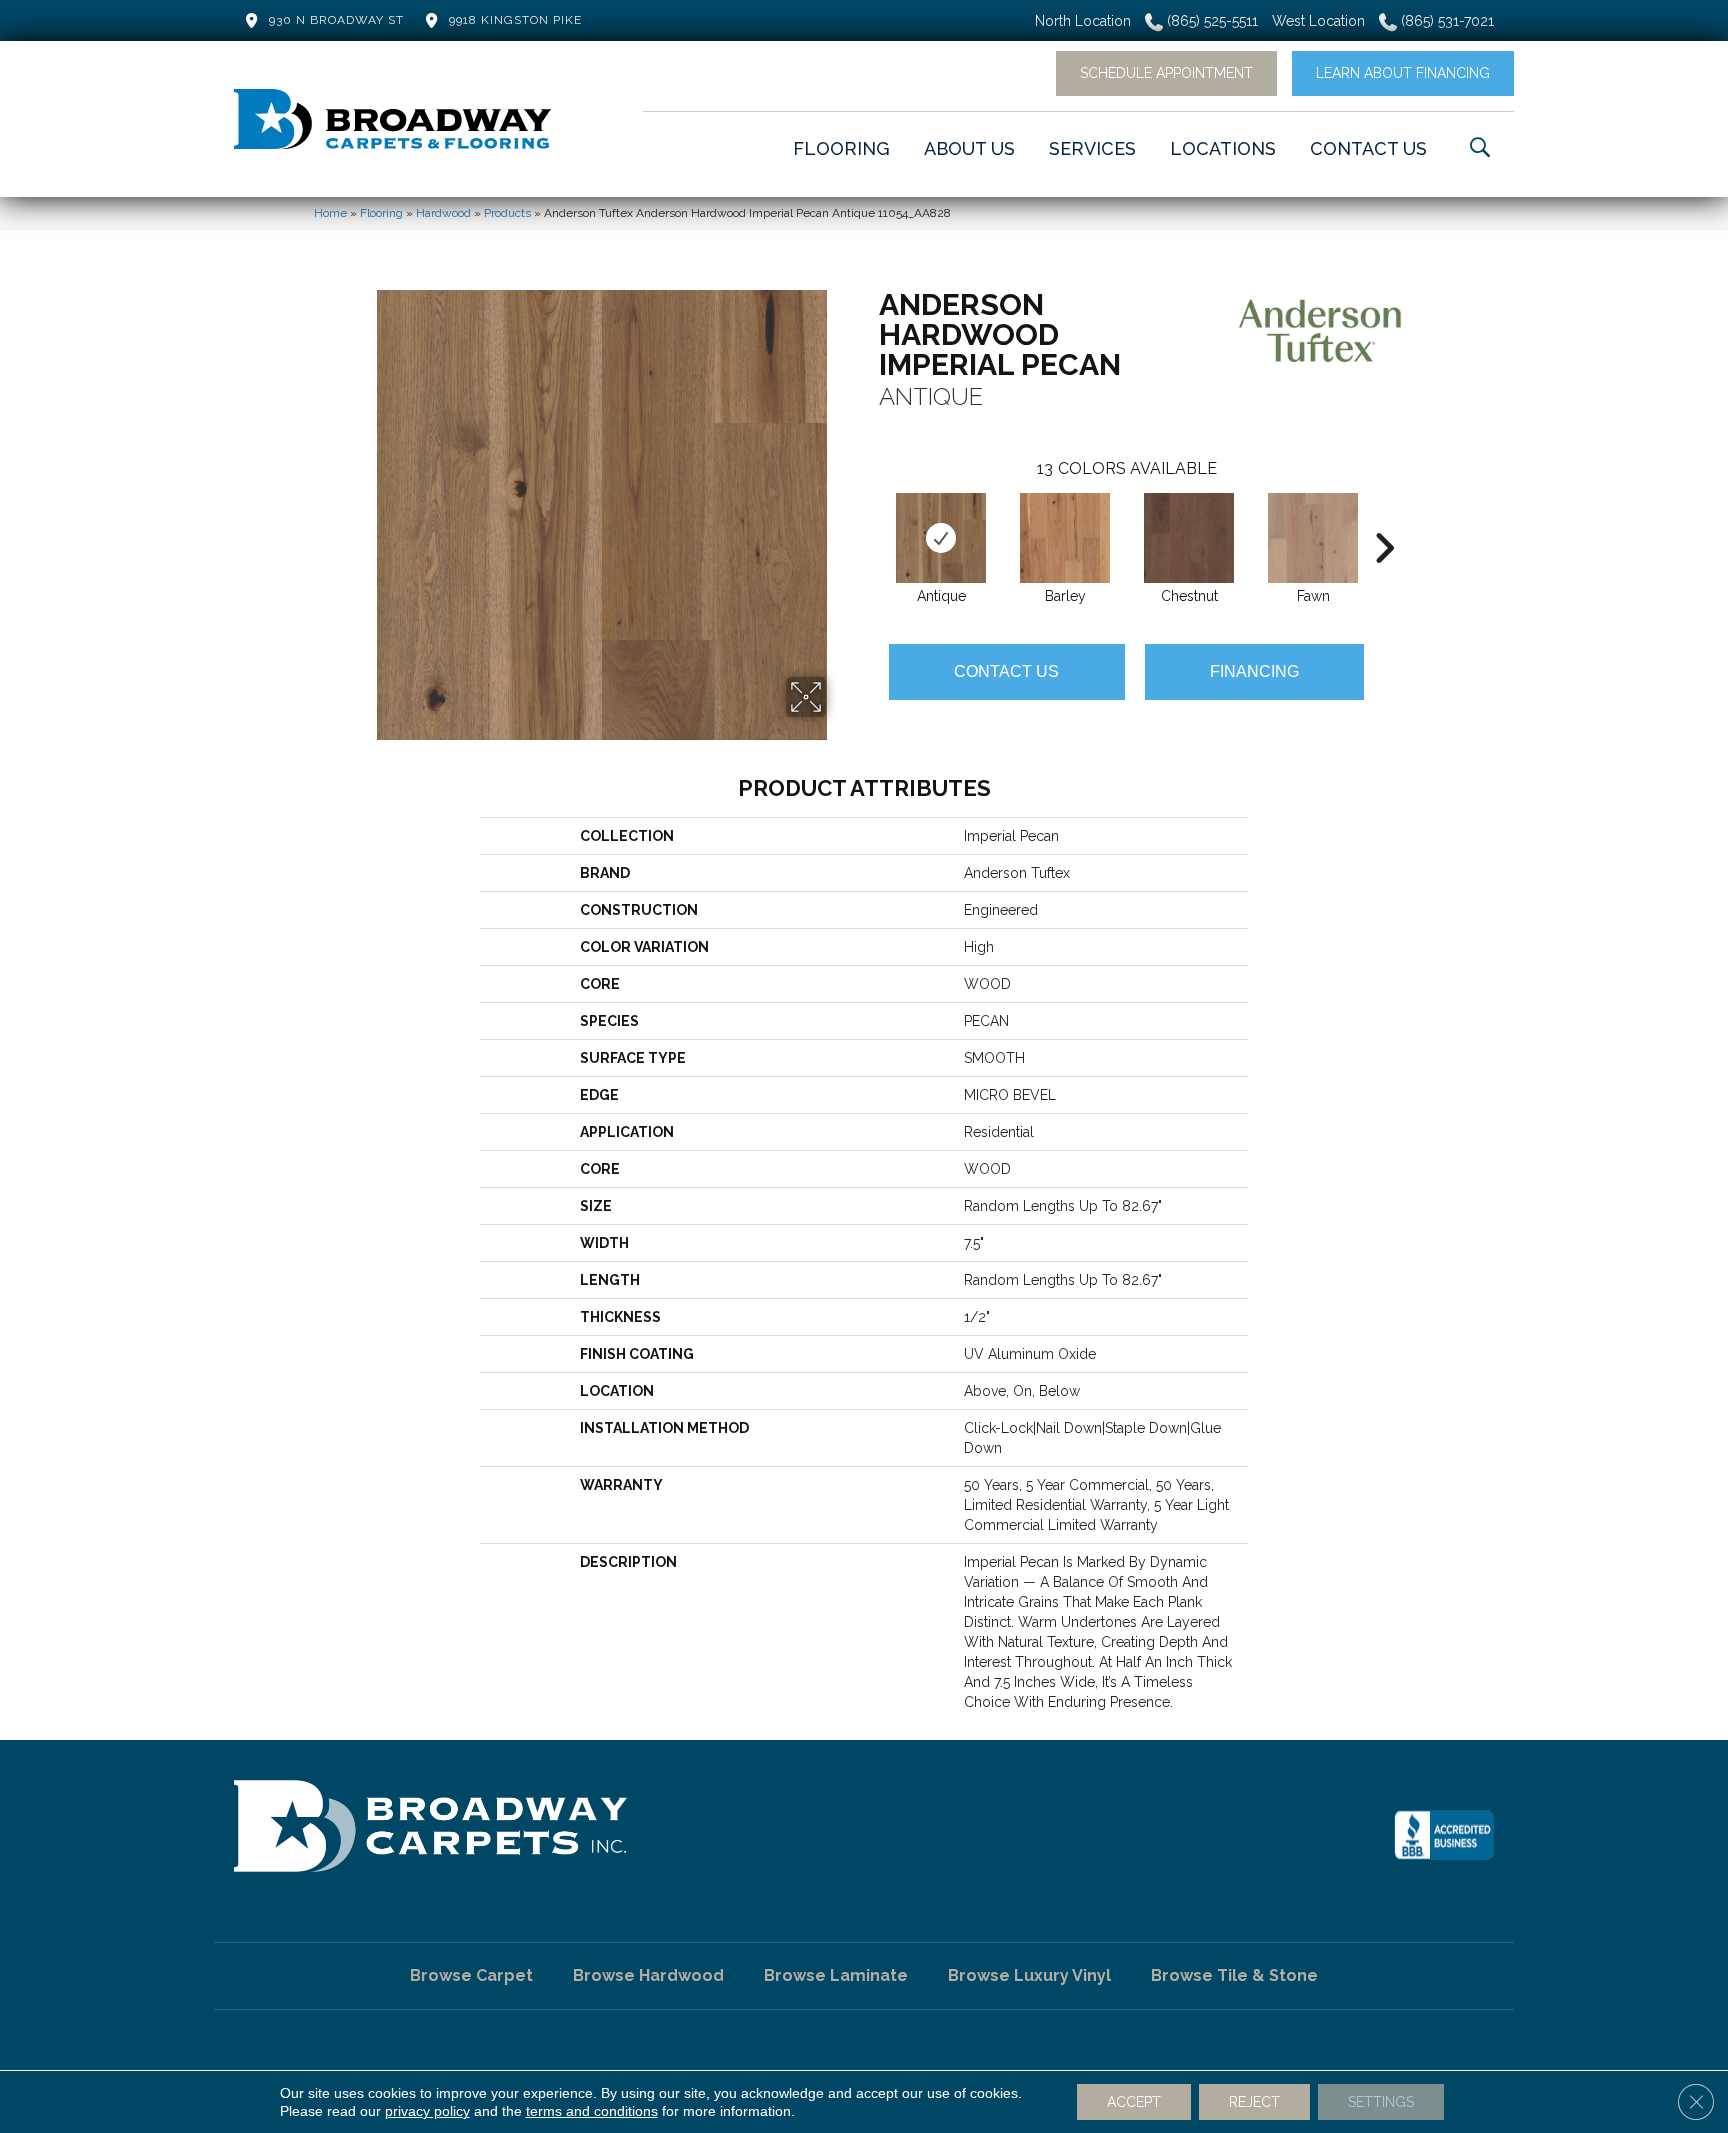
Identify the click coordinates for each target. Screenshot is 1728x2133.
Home (330, 213)
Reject (1254, 2102)
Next (1384, 518)
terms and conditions (592, 2111)
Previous (869, 518)
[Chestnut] (1189, 538)
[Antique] (941, 538)
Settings (1381, 2102)
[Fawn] (1313, 538)
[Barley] (1065, 538)
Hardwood (443, 213)
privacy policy (427, 2111)
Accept (1134, 2102)
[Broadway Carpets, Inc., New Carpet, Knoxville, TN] (1444, 1835)
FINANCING (1254, 671)
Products (507, 213)
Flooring (381, 213)
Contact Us (1006, 671)
